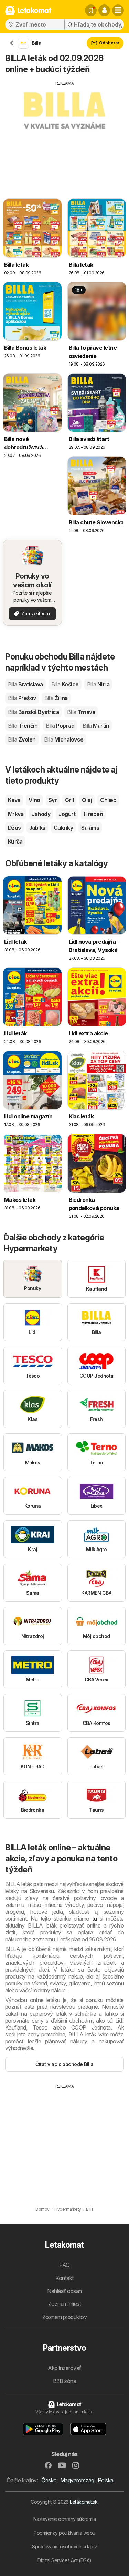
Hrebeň (93, 814)
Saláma (90, 828)
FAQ (64, 2265)
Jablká (37, 828)
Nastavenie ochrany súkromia (64, 2519)
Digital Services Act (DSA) (64, 2560)
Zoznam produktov (65, 2317)
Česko (49, 2480)
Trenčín (23, 726)
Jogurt (67, 814)
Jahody (41, 814)
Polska (106, 2480)
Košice (65, 684)
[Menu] (118, 10)
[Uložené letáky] (91, 10)
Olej (87, 800)
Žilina (56, 698)
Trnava (81, 712)
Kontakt (64, 2278)
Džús (14, 828)
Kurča (15, 841)
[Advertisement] (64, 135)
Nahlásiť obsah (64, 2291)
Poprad (60, 726)
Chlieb (108, 800)
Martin (96, 726)
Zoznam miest (65, 2304)
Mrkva (16, 814)
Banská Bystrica (33, 712)
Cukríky (63, 828)
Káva (14, 800)
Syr (53, 800)
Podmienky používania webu (64, 2533)
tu (94, 1919)
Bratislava (25, 684)
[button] (104, 10)
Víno (34, 800)
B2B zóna (65, 2381)
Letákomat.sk (84, 2502)
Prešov (22, 698)
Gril (69, 800)
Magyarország (77, 2480)
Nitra (98, 684)
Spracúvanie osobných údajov (64, 2547)
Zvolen (22, 739)
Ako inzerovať (64, 2368)
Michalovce (64, 739)
